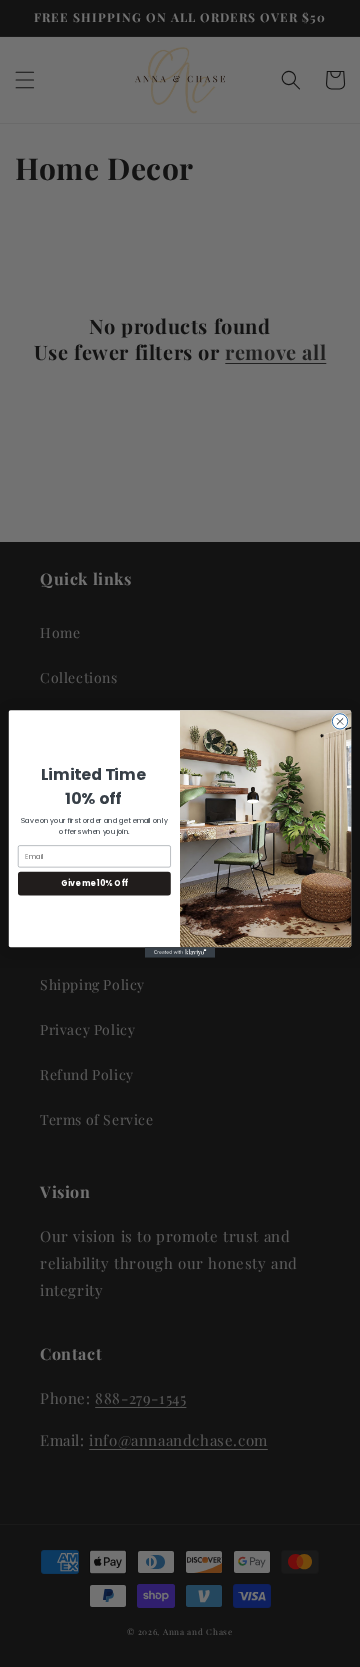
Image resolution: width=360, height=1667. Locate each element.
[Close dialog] (339, 720)
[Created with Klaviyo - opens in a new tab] (180, 952)
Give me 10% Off (94, 882)
